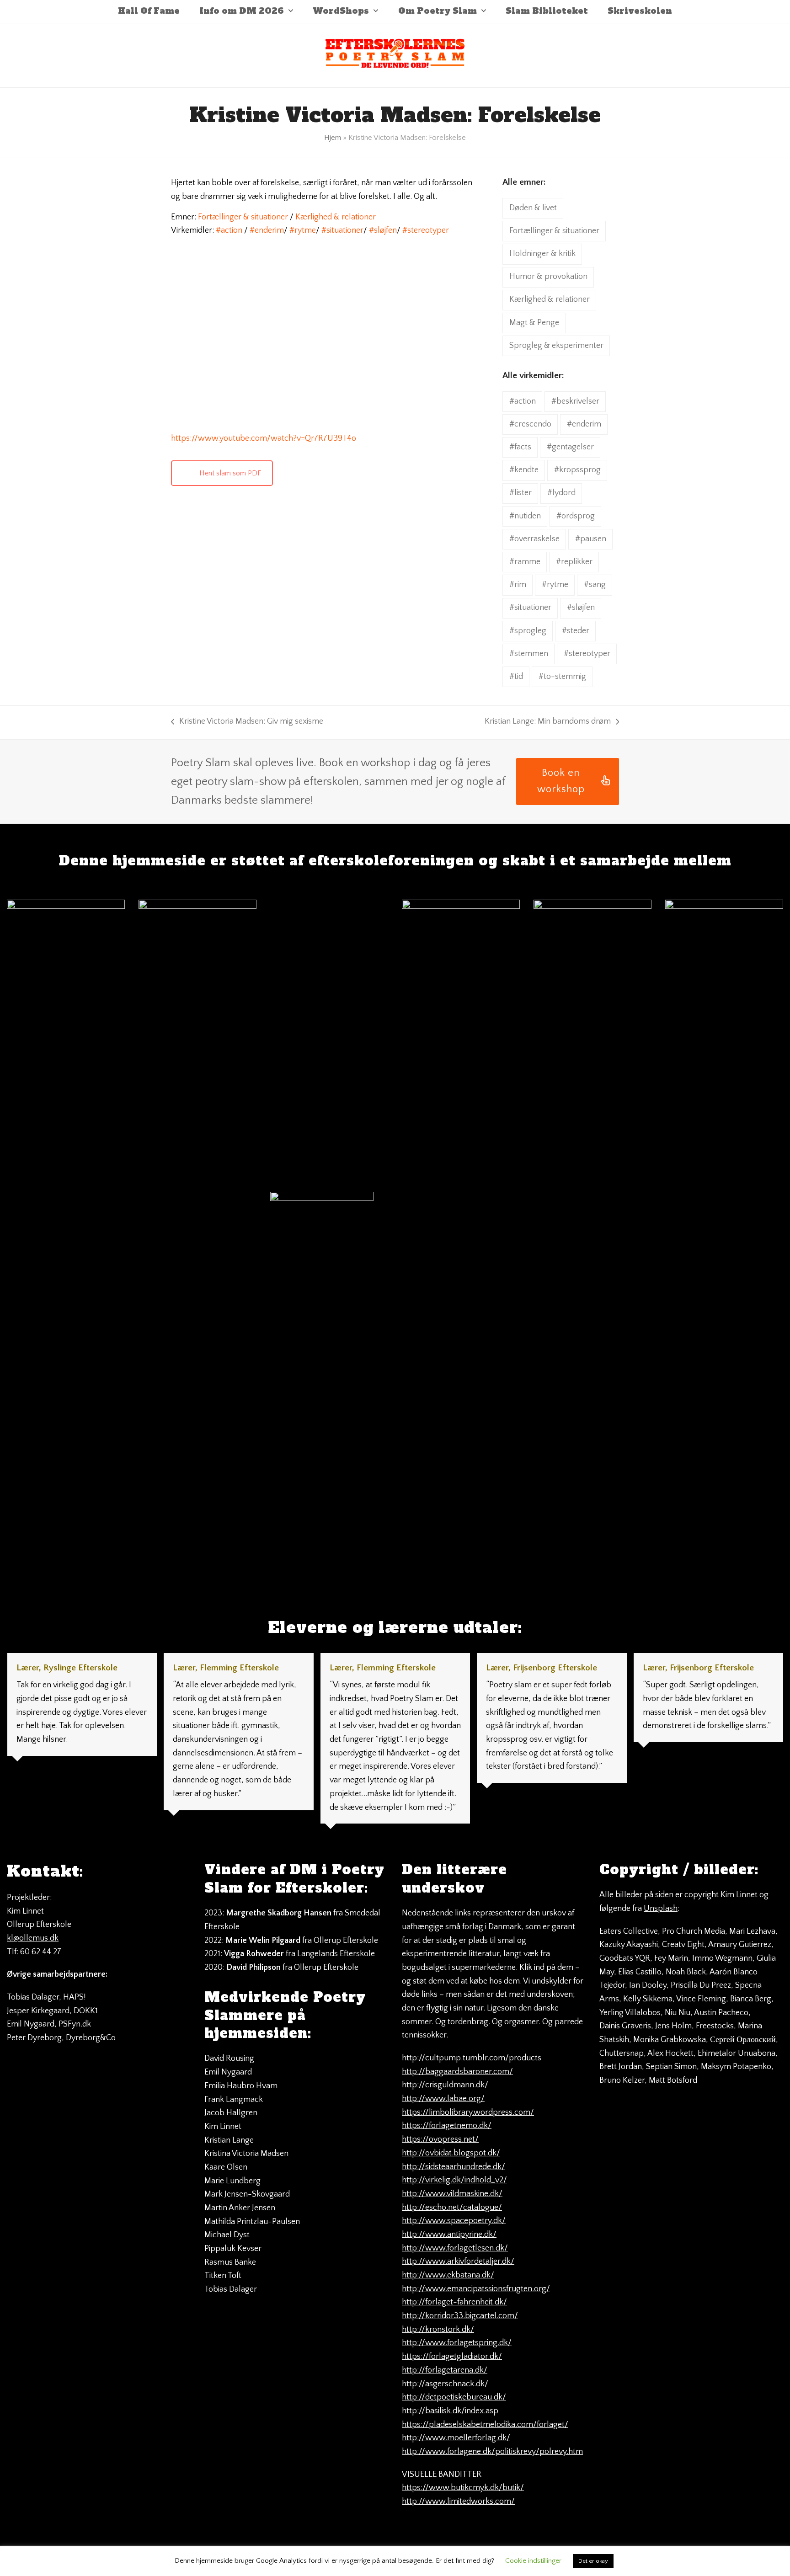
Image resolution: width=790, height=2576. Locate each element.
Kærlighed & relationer (336, 217)
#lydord (561, 493)
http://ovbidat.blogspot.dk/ (451, 2153)
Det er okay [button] (593, 2561)
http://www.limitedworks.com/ (458, 2501)
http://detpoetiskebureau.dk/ (454, 2397)
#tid (516, 677)
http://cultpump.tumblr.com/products (472, 2058)
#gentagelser (570, 447)
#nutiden (525, 516)
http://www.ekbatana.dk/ (448, 2275)
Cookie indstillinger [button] (533, 2561)
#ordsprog (576, 516)
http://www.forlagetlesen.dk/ (455, 2248)
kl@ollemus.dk (33, 1938)
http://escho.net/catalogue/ (452, 2208)
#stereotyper (426, 230)
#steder (576, 631)
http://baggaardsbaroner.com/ (457, 2072)
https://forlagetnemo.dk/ (447, 2126)
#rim (518, 585)
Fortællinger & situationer (243, 217)
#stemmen (529, 654)
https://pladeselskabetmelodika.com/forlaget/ (485, 2425)
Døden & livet (533, 208)
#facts (520, 447)
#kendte (524, 470)
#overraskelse (534, 539)
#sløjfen (383, 230)
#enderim (267, 230)
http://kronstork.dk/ (438, 2330)
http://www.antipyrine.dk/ (449, 2235)
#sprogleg (528, 631)
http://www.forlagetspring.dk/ (457, 2343)
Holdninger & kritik (542, 254)
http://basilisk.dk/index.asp (450, 2411)
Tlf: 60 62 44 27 (34, 1952)
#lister (520, 493)
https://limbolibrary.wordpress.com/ (468, 2112)
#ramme (525, 562)
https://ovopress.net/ (440, 2139)
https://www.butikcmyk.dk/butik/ (463, 2488)
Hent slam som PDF (230, 473)
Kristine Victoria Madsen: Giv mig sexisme (247, 723)
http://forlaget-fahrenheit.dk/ (454, 2302)
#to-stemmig (562, 677)
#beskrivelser (575, 401)
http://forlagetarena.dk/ (445, 2370)
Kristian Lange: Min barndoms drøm (548, 723)
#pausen (591, 539)
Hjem (333, 138)
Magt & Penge (534, 323)
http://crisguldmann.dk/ (445, 2085)
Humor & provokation (548, 277)
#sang (595, 585)
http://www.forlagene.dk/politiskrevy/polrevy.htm (492, 2452)
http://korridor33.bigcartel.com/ (460, 2316)
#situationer (342, 230)
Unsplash (661, 1909)
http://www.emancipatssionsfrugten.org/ (476, 2289)
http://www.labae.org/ (443, 2099)
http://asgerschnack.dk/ (445, 2384)
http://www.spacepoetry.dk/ (454, 2221)
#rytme (303, 230)
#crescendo (530, 424)
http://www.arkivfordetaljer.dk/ (458, 2261)
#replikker (574, 562)
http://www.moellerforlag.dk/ (456, 2438)
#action (229, 230)
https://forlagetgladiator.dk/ (452, 2357)
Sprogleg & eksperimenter (556, 346)
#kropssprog (577, 470)
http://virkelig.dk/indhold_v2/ (454, 2180)
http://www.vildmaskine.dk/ (452, 2194)
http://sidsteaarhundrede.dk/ (454, 2167)
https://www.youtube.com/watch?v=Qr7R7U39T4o (264, 438)
